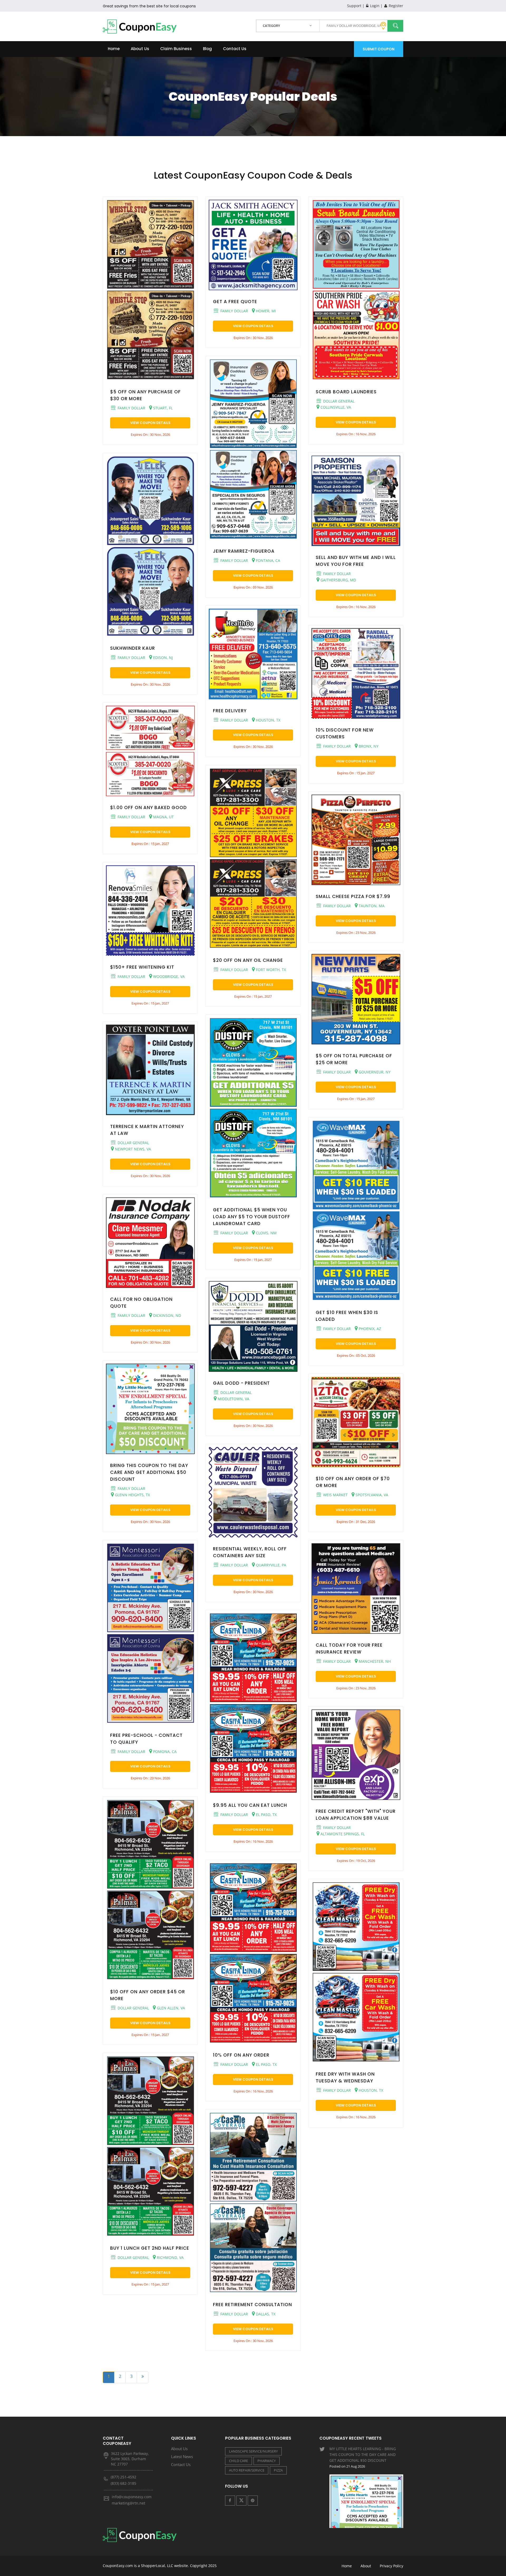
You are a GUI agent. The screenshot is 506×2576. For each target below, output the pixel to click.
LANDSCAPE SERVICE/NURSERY (253, 2451)
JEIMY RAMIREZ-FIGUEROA (244, 551)
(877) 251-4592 (123, 2477)
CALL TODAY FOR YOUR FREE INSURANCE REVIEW (349, 1648)
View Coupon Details (150, 423)
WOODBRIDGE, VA (168, 976)
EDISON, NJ (162, 658)
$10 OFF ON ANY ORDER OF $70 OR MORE (353, 1482)
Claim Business (176, 49)
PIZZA (278, 2470)
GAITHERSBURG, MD (338, 580)
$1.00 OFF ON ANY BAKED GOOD (149, 807)
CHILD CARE (239, 2461)
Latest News (182, 2456)
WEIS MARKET (335, 1495)
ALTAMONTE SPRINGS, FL (342, 1834)
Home (114, 49)
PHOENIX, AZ (369, 1329)
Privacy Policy (391, 2566)
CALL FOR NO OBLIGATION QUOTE (141, 1303)
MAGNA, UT (163, 817)
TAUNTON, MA (371, 906)
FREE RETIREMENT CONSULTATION (252, 2305)
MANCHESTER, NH (374, 1661)
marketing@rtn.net (128, 2503)
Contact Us (235, 49)
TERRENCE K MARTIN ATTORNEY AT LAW (147, 1130)
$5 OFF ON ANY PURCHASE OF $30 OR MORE (145, 395)
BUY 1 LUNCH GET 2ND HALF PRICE (150, 2248)
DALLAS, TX (265, 2314)
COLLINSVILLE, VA (335, 407)
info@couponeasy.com (132, 2497)
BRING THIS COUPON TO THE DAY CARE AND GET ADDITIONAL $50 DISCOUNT (149, 1472)
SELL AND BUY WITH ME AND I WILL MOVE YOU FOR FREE (356, 561)
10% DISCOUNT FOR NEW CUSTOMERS (345, 733)
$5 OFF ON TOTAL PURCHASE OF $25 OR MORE (354, 1059)
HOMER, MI (265, 311)
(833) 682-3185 (123, 2483)
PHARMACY (267, 2461)
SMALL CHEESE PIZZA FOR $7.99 (353, 896)
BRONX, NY (368, 746)
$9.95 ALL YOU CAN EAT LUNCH (250, 1805)
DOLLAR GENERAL (133, 1143)
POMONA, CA (164, 1751)
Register (395, 6)
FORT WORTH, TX (270, 970)
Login (374, 6)
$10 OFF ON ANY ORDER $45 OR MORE (148, 1995)
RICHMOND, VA (170, 2257)
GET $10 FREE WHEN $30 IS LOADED (347, 1316)
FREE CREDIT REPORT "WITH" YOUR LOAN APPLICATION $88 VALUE (356, 1815)
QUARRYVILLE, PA (271, 1565)
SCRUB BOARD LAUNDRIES (346, 392)
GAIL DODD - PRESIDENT (241, 1383)
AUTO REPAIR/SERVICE (247, 2470)
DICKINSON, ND (167, 1315)
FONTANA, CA (267, 560)
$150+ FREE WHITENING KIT (142, 967)
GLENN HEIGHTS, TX (132, 1495)
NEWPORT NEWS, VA (132, 1149)
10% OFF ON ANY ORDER (241, 2055)
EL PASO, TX (266, 1815)
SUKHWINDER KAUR (133, 648)
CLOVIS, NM (266, 1233)
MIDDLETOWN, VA (233, 1399)
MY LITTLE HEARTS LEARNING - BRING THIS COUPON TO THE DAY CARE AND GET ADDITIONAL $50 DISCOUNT (363, 2457)
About (366, 2566)
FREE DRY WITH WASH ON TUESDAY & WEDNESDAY (345, 2077)
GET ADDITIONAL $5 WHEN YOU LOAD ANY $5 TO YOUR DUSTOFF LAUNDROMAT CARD (252, 1217)
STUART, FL (162, 408)
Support (354, 6)
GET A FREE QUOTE (235, 302)
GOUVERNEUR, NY (374, 1072)
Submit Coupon (379, 49)
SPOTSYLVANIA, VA (371, 1495)
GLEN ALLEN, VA (170, 2008)
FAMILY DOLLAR (131, 408)
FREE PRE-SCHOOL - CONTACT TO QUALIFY (146, 1739)
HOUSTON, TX (268, 720)
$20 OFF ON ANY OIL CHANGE (248, 960)
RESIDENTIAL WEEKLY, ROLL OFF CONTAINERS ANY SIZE (250, 1552)
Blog (207, 49)
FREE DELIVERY (230, 711)
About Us (140, 49)
